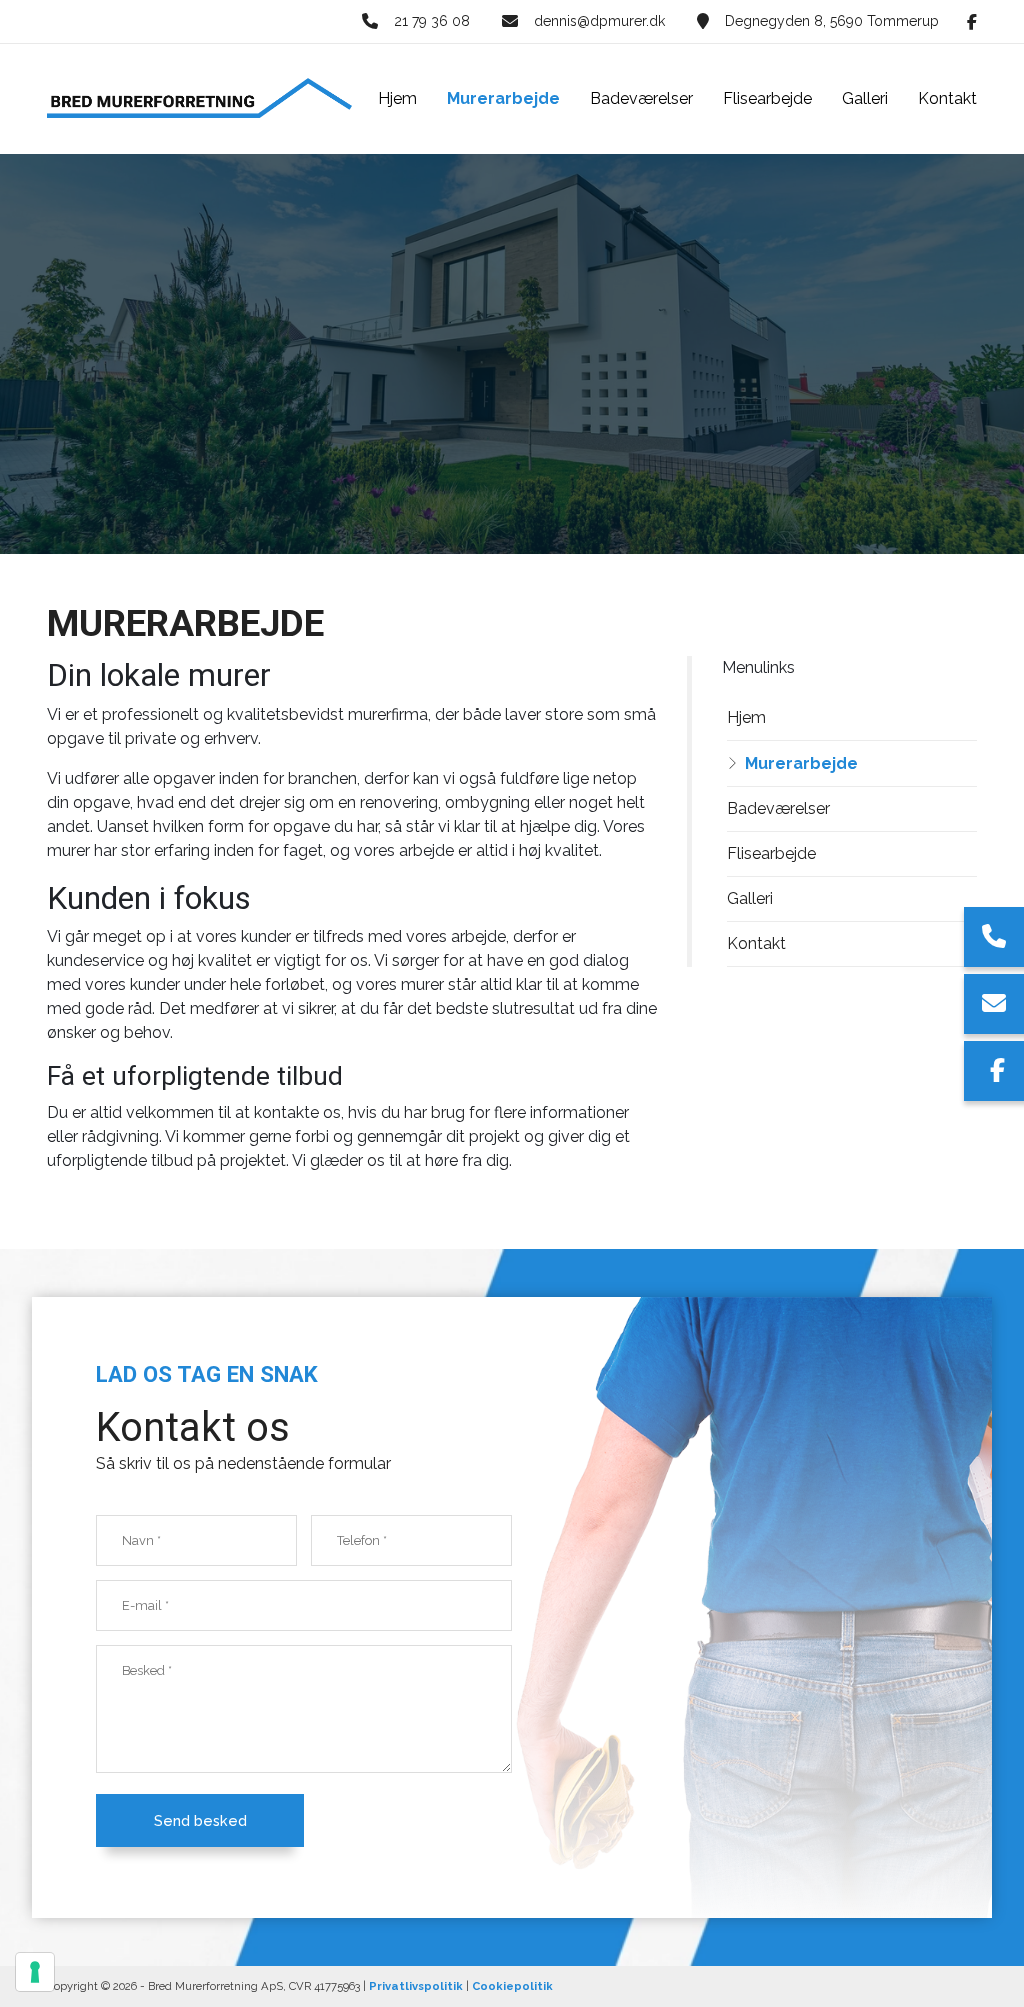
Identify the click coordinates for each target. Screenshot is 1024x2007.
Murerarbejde (801, 763)
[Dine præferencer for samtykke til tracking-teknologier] (35, 1972)
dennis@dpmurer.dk (599, 21)
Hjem (746, 717)
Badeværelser (778, 808)
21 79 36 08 (432, 21)
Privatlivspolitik (416, 1986)
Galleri (750, 898)
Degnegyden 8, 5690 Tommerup (832, 21)
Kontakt (756, 943)
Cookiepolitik (512, 1986)
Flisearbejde (771, 853)
